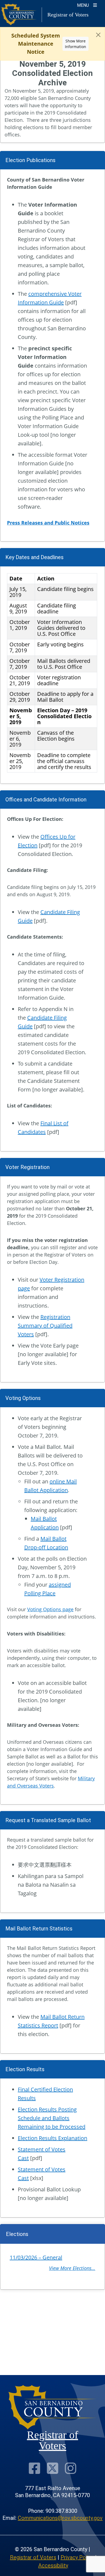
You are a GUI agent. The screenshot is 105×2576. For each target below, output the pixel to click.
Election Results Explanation (52, 2138)
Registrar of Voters (33, 2557)
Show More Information (76, 44)
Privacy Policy (77, 2557)
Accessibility (53, 2565)
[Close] (98, 35)
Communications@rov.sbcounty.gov (60, 2518)
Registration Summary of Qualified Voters (45, 1326)
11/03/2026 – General (36, 2257)
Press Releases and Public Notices (48, 523)
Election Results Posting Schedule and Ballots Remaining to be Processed (52, 2118)
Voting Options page (50, 1609)
